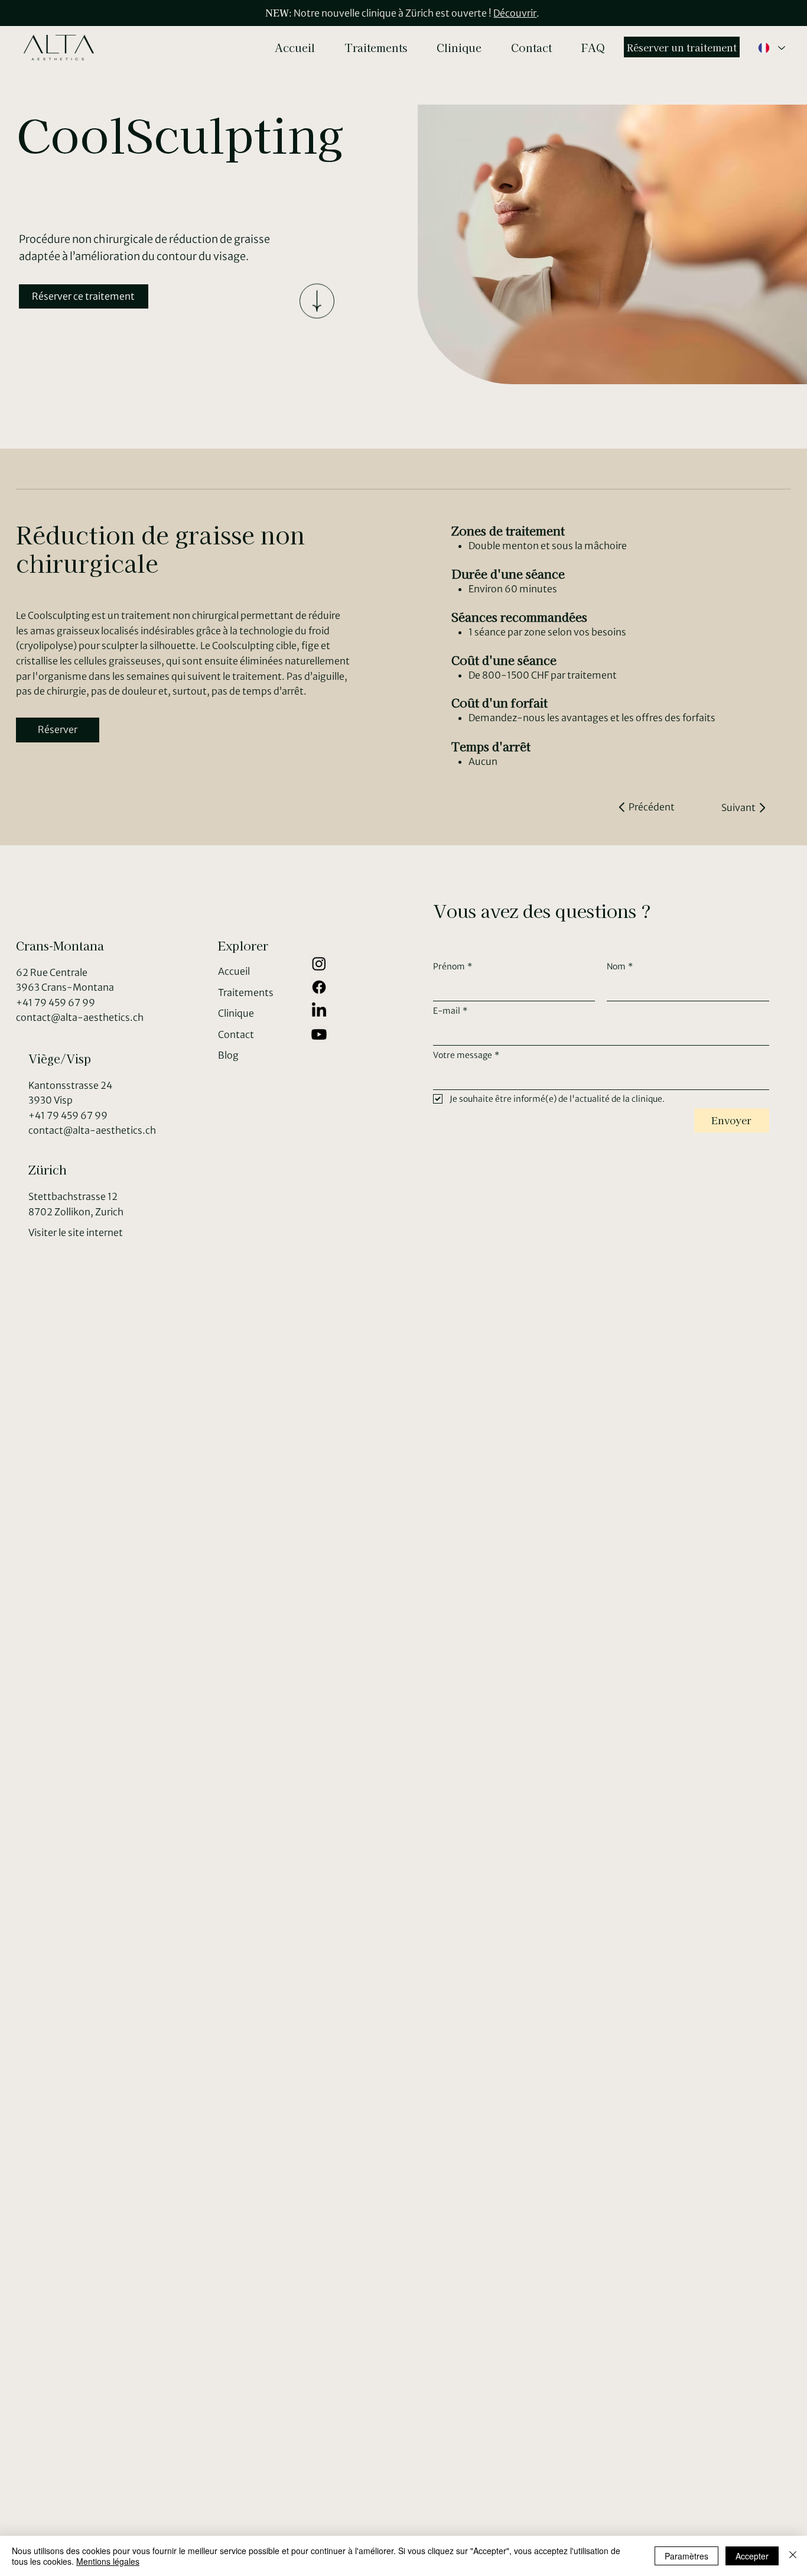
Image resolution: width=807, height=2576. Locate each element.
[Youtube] (319, 1034)
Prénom (453, 966)
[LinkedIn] (319, 1011)
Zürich (48, 1169)
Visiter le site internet (76, 1232)
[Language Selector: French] (771, 48)
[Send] (317, 291)
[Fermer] (793, 2556)
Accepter (752, 2556)
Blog (228, 1055)
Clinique (236, 1013)
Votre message (466, 1055)
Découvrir (515, 13)
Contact (236, 1034)
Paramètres (686, 2556)
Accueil (234, 971)
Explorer (243, 945)
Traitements (246, 992)
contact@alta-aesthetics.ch (80, 1017)
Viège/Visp (60, 1058)
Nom (620, 966)
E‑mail (450, 1011)
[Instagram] (319, 963)
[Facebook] (319, 987)
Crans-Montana (60, 945)
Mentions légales (108, 2561)
